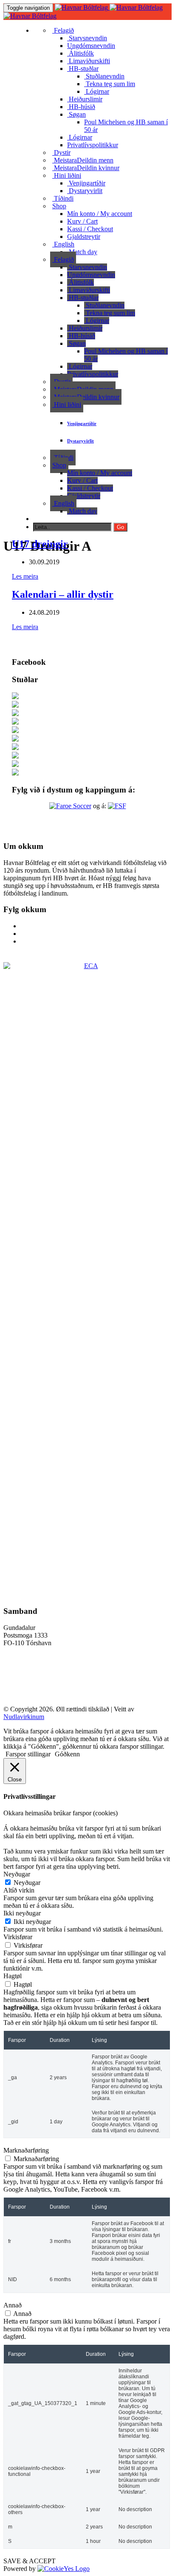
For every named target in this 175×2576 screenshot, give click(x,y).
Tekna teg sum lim (110, 84)
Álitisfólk (80, 53)
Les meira (25, 576)
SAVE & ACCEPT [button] (30, 2561)
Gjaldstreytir (84, 237)
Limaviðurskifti (89, 61)
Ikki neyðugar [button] (22, 1913)
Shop (59, 206)
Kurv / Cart (82, 221)
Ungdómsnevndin (91, 46)
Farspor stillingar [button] (28, 1754)
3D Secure (18, 1679)
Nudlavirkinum (24, 1717)
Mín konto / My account (100, 214)
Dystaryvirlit (85, 191)
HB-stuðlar (83, 69)
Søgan (76, 114)
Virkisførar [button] (18, 1937)
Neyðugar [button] (17, 1874)
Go (120, 527)
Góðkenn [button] (67, 1754)
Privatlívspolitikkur (93, 145)
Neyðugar (27, 1883)
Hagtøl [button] (13, 1976)
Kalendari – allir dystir (63, 594)
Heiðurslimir (85, 99)
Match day (82, 252)
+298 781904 (21, 1657)
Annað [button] (13, 2305)
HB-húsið (81, 107)
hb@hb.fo (17, 1665)
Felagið (63, 30)
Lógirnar (97, 91)
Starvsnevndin (87, 38)
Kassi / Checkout (90, 229)
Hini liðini (67, 175)
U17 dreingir (40, 544)
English (63, 244)
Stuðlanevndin (104, 76)
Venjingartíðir (86, 183)
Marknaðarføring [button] (26, 2150)
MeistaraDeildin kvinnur (86, 168)
